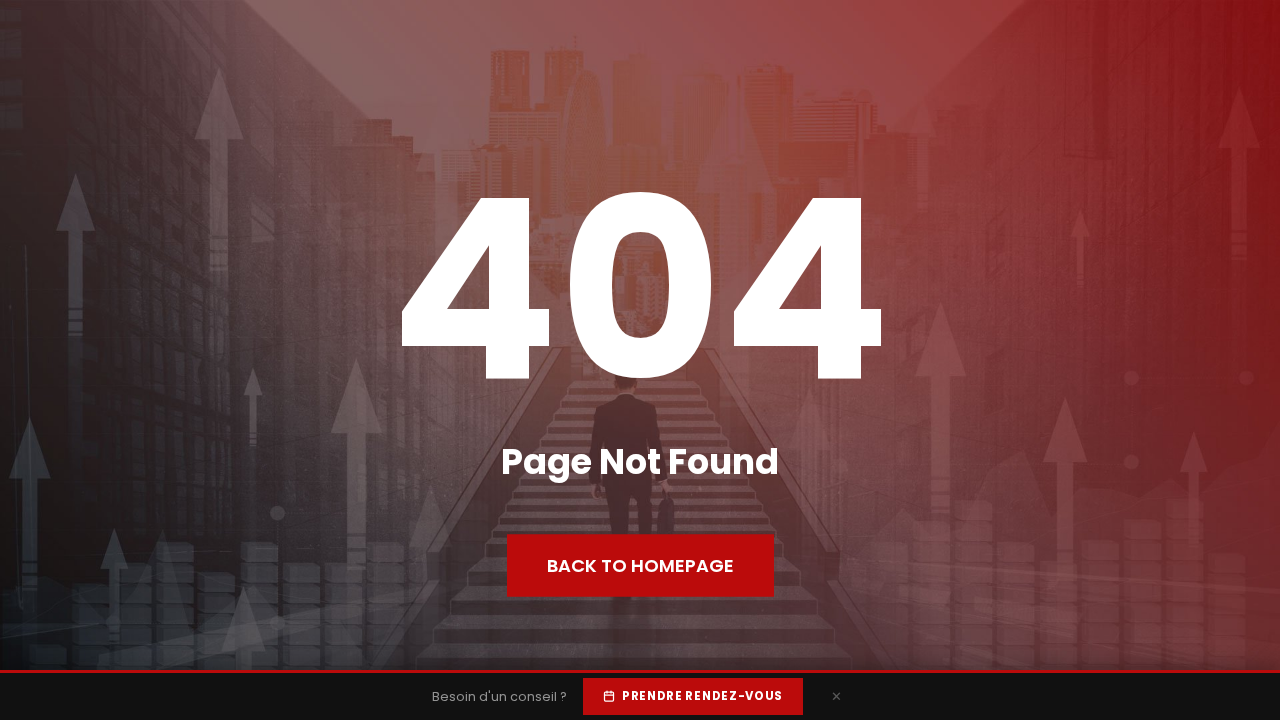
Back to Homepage (640, 565)
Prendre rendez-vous (702, 696)
